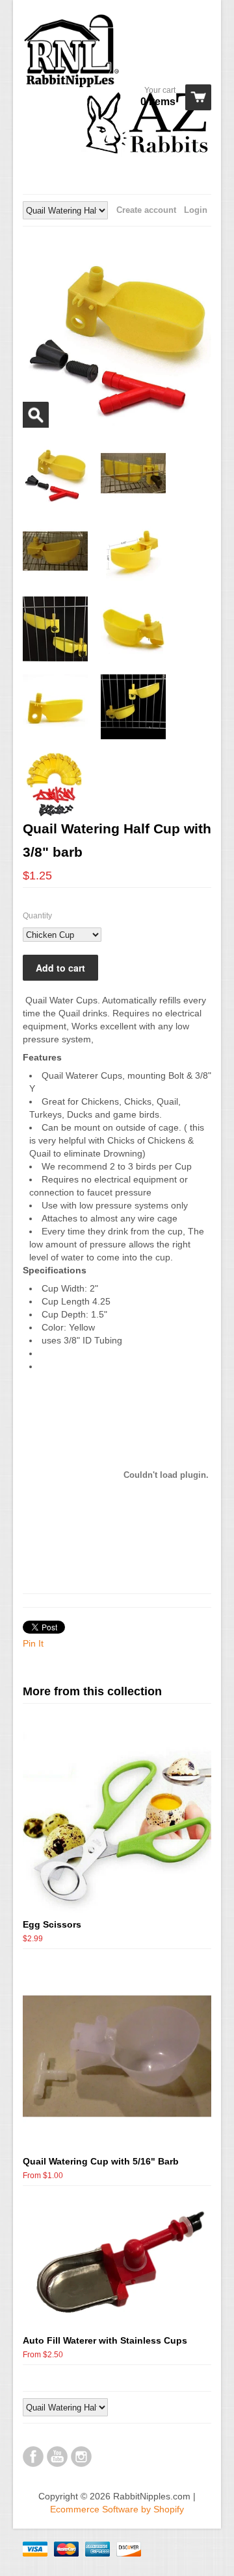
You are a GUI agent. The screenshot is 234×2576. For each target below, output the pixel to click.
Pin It (33, 1643)
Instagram (81, 2457)
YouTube (57, 2457)
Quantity (37, 916)
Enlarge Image (36, 415)
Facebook (33, 2457)
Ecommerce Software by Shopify (117, 2509)
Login (196, 210)
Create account (146, 210)
